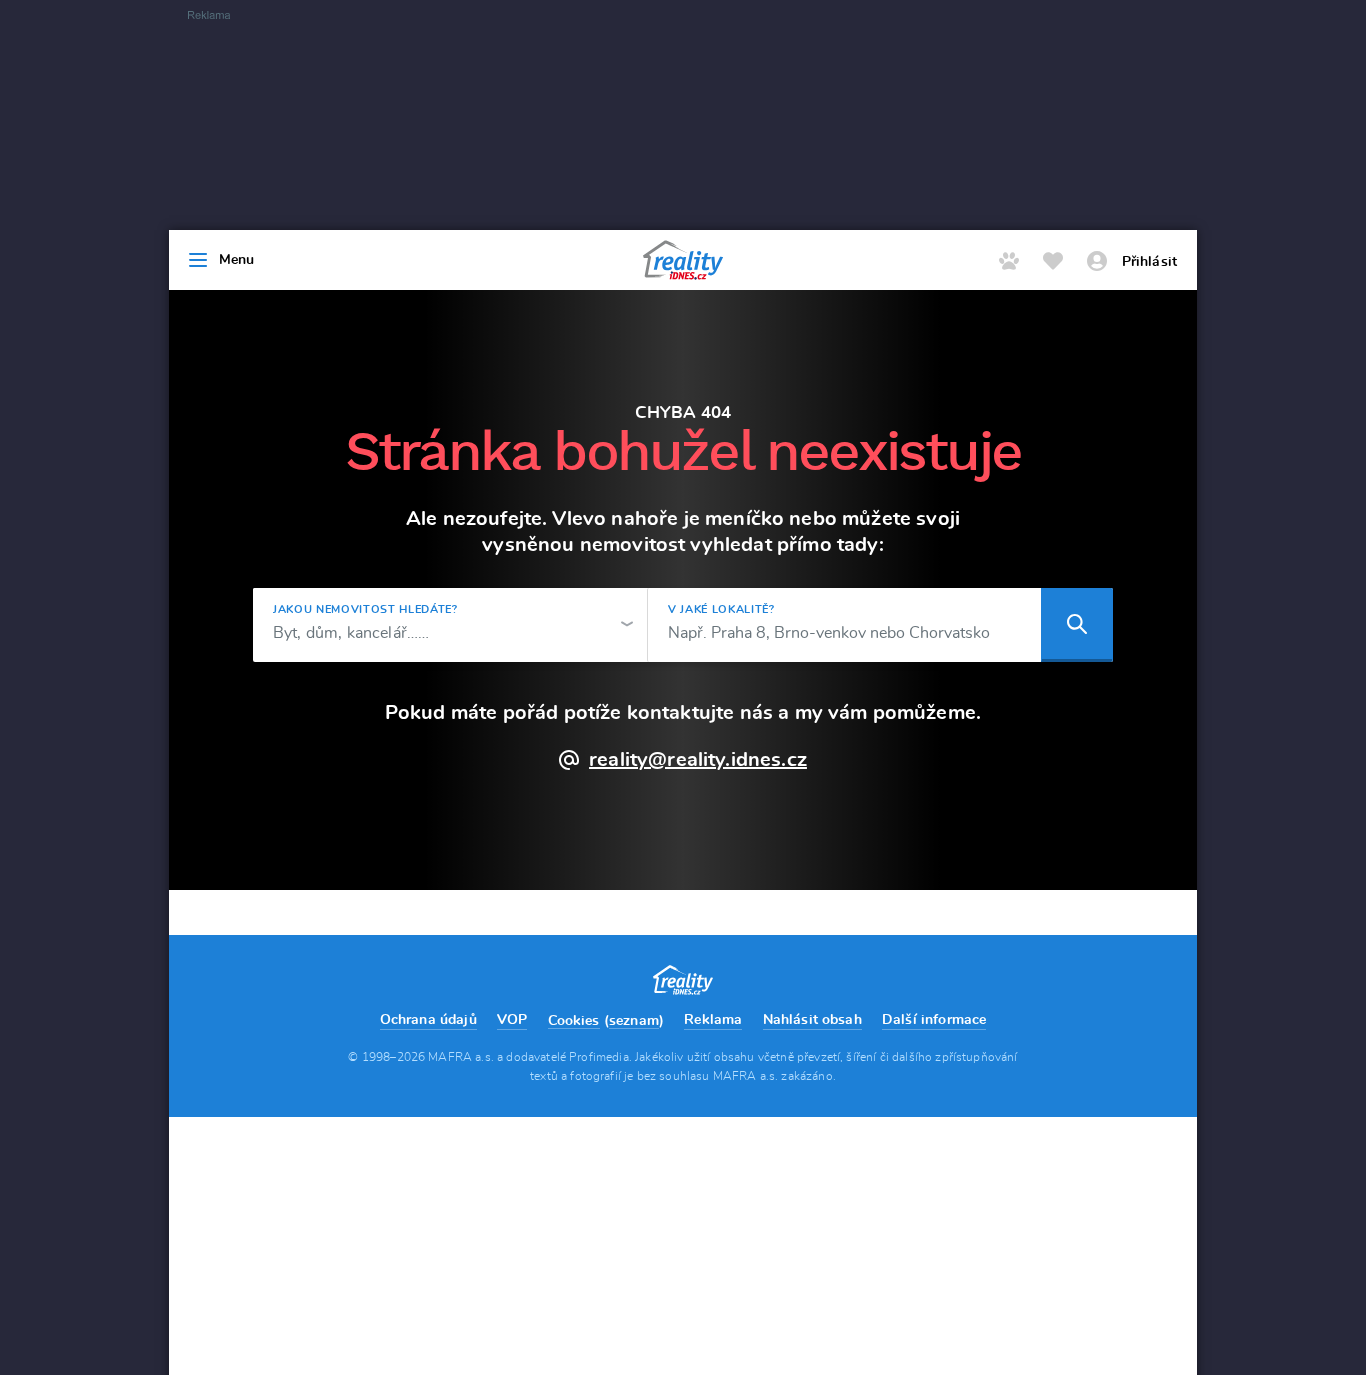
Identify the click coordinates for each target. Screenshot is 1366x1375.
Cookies (574, 1021)
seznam (634, 1021)
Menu (237, 260)
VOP (512, 1020)
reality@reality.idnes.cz (698, 760)
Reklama (713, 1020)
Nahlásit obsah (812, 1020)
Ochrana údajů (428, 1020)
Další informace (934, 1020)
